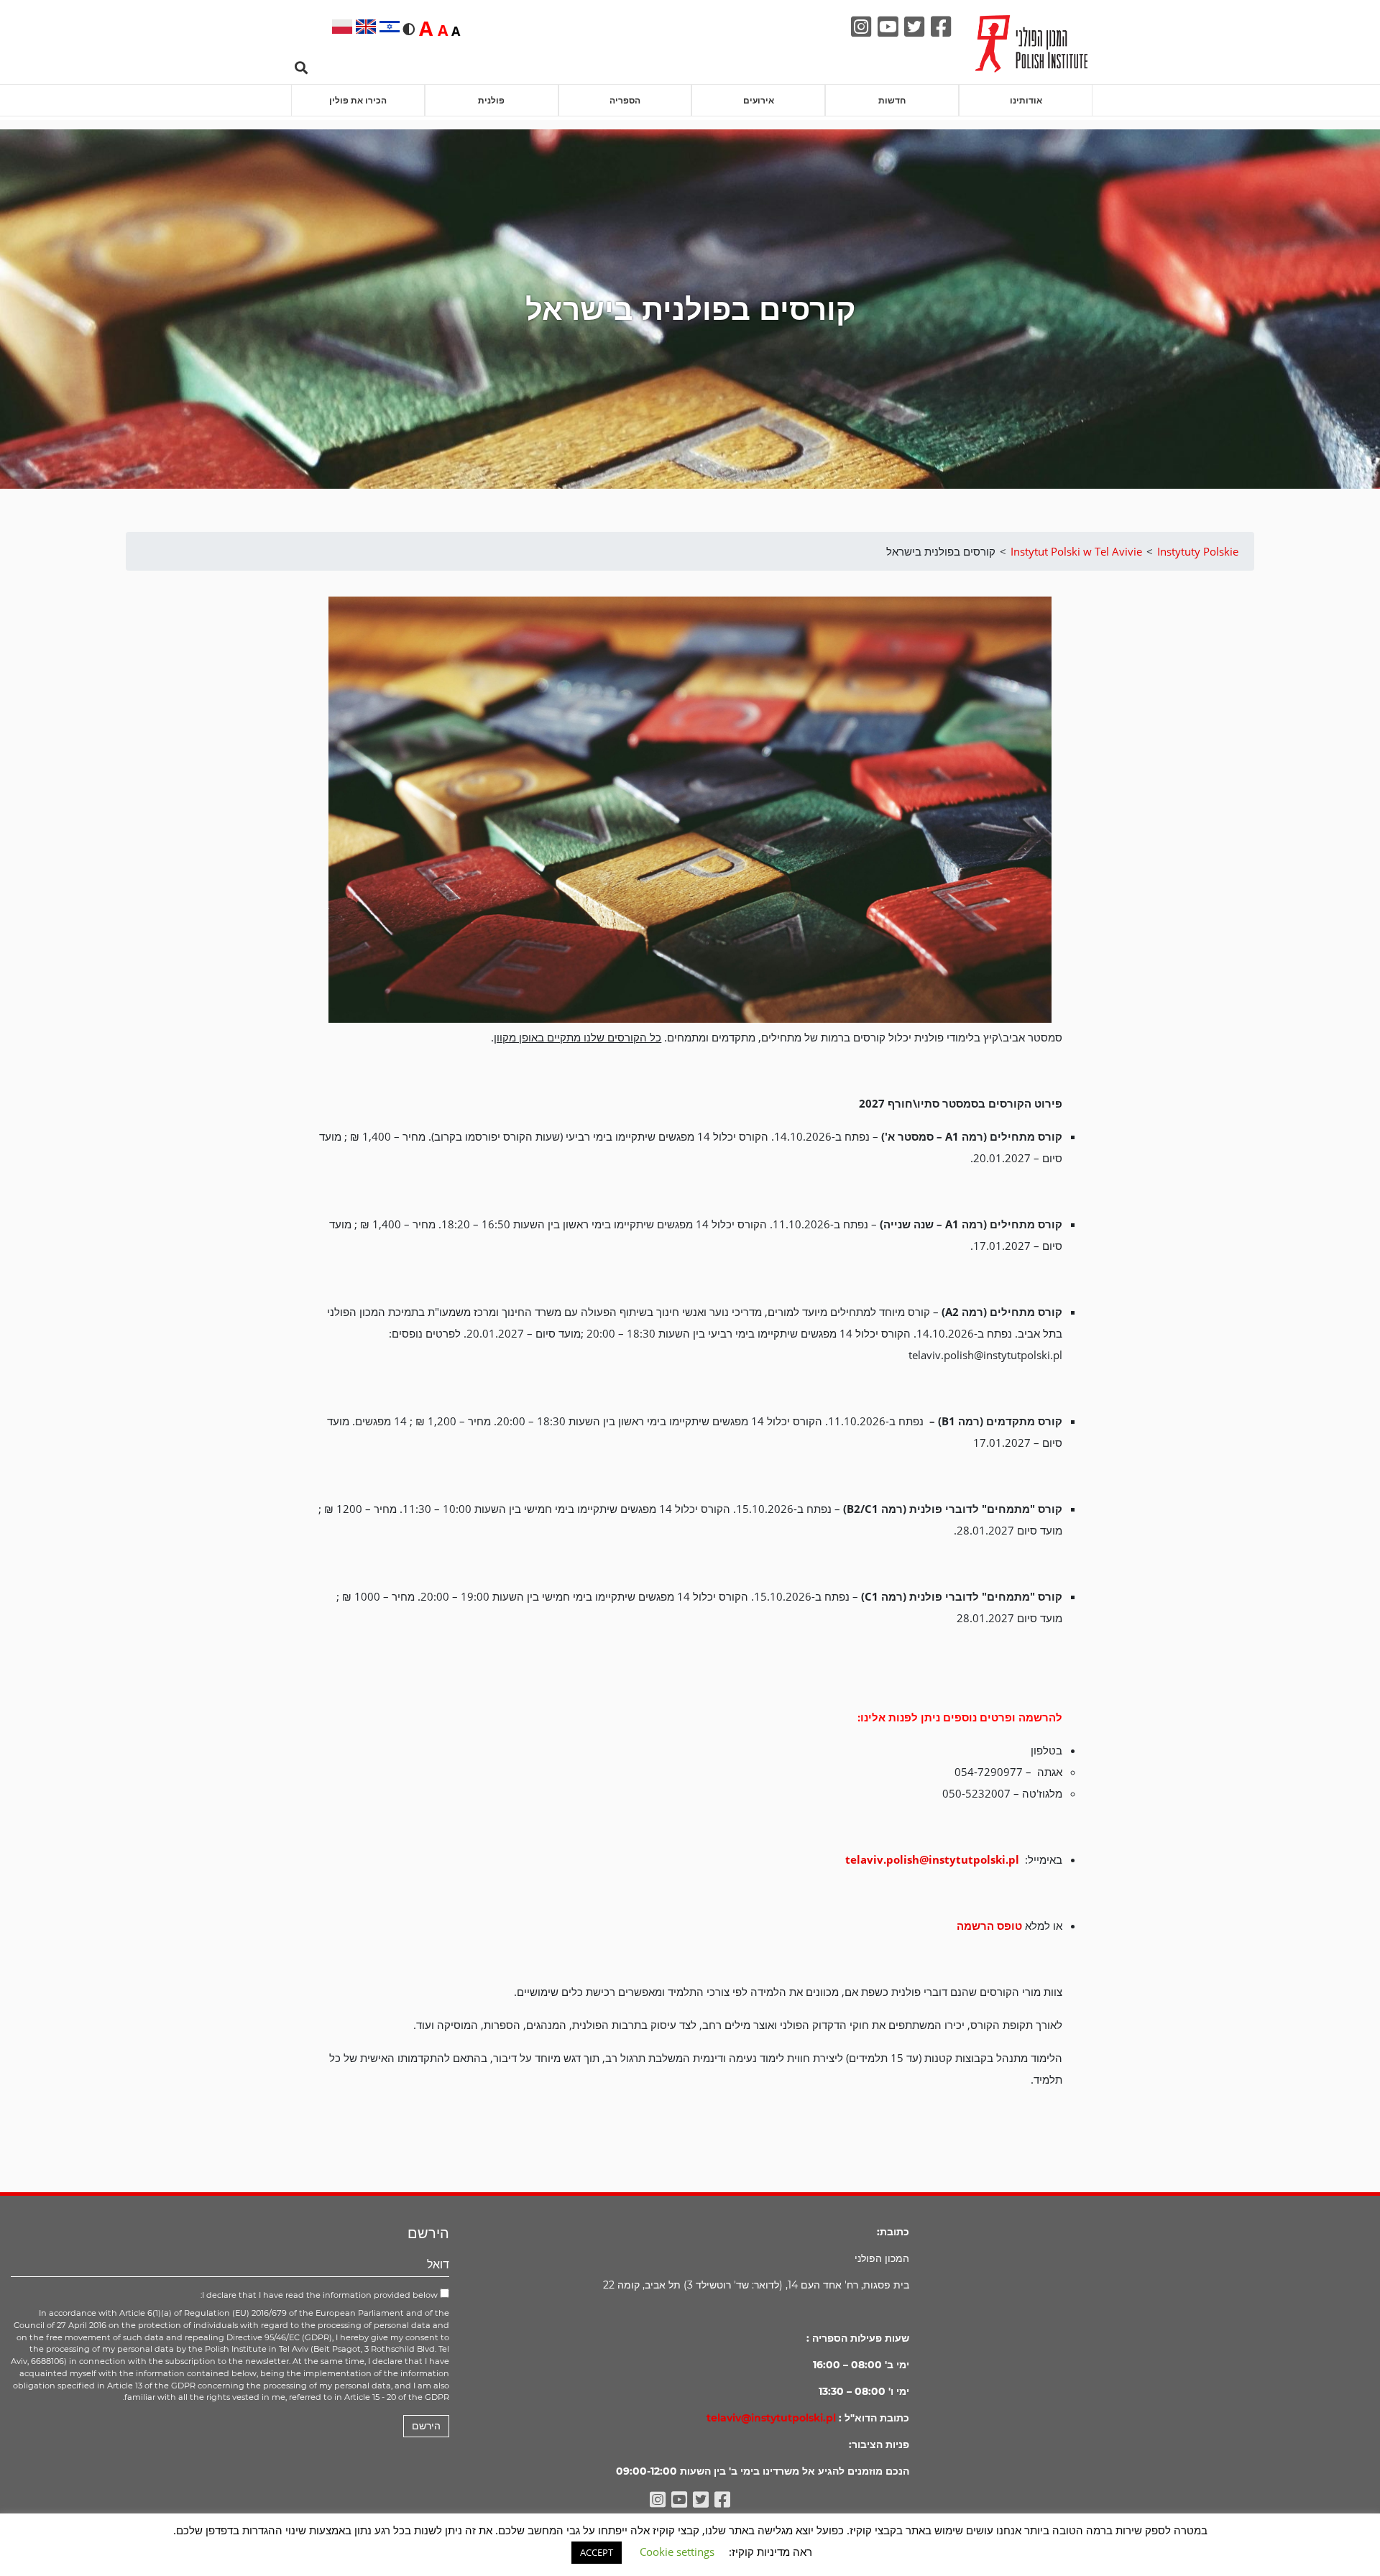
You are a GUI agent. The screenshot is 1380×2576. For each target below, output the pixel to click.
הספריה (625, 100)
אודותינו (1026, 100)
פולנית (491, 100)
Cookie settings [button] (677, 2552)
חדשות (892, 100)
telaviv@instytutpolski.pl (771, 2418)
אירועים (759, 100)
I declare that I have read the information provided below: (320, 2295)
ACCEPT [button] (597, 2552)
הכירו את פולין (358, 100)
